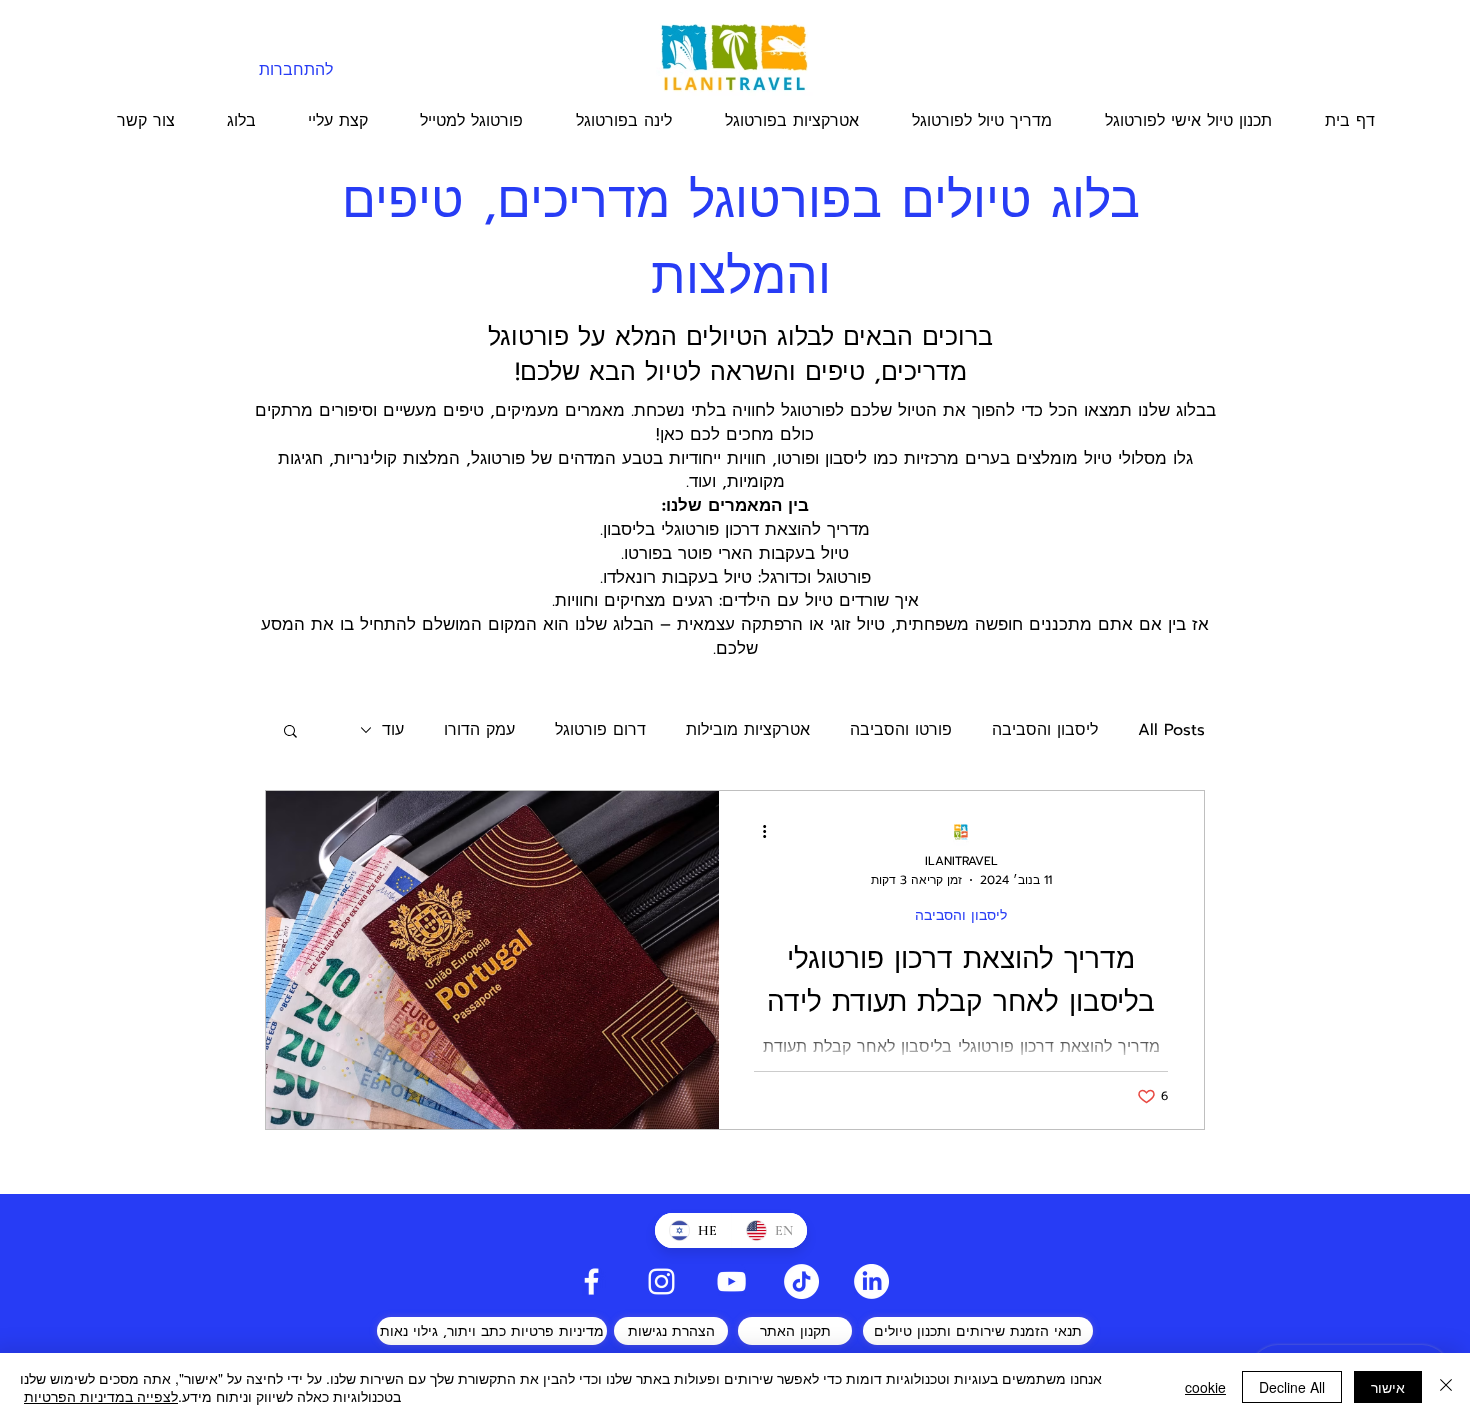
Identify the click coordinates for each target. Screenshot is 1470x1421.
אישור (1388, 1387)
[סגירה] (1446, 1387)
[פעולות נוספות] (757, 832)
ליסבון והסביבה (1045, 730)
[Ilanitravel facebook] (591, 1281)
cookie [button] (1205, 1387)
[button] (290, 732)
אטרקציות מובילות (748, 730)
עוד (393, 730)
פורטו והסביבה (901, 730)
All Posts (1171, 730)
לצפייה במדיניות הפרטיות (101, 1396)
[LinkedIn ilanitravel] (871, 1281)
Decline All (1292, 1387)
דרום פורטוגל (600, 730)
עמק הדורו (479, 730)
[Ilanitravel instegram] (661, 1281)
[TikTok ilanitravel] (801, 1281)
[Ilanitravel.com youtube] (731, 1281)
